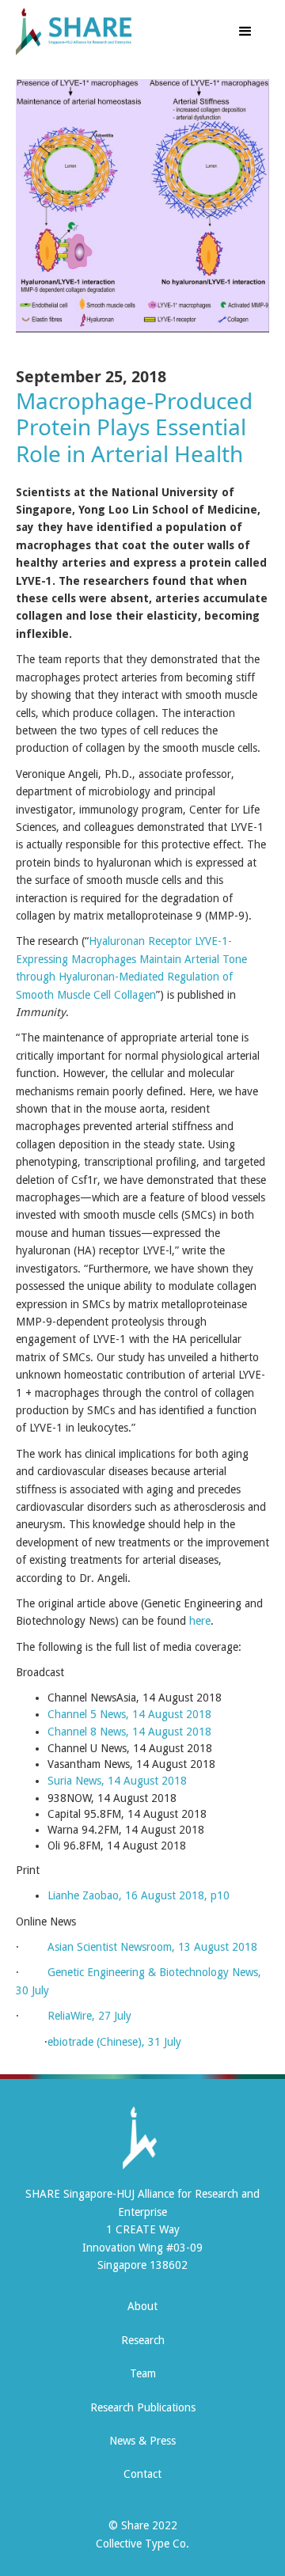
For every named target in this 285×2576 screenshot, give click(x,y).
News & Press (142, 2441)
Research (143, 2340)
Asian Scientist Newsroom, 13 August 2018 (152, 1947)
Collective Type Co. (142, 2544)
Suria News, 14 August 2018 (117, 1781)
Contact (142, 2474)
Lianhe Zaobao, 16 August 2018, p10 (139, 1895)
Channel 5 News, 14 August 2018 (129, 1714)
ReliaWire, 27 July (89, 2016)
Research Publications (143, 2407)
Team (143, 2373)
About (142, 2306)
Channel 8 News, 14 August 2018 (129, 1732)
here (200, 1621)
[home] (105, 32)
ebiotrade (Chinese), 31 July (114, 2042)
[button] (245, 32)
